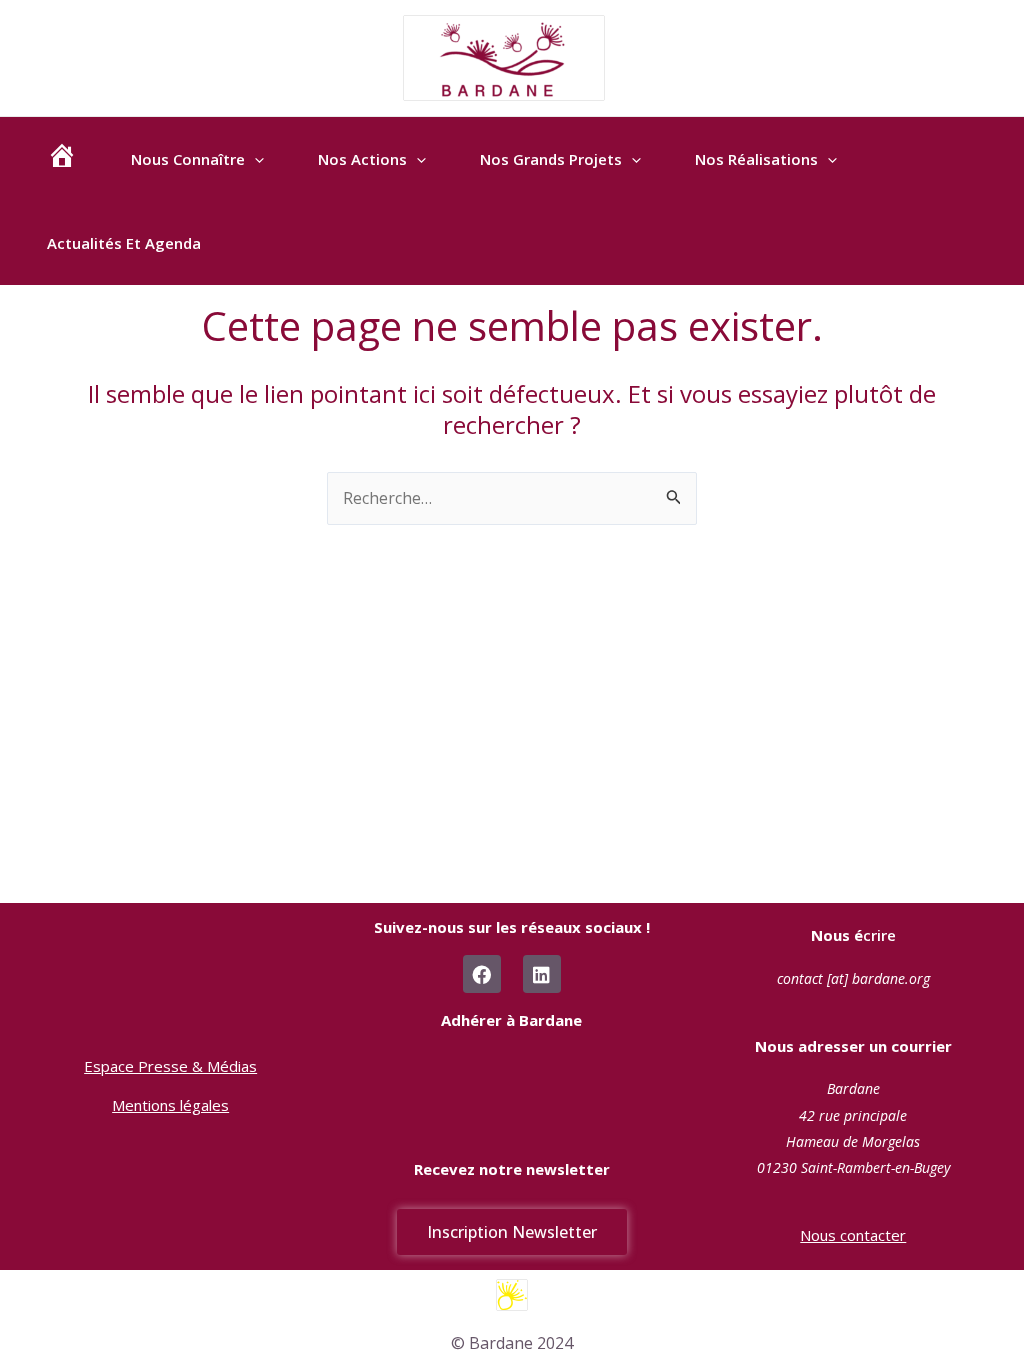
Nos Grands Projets (551, 159)
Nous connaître (188, 159)
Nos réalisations (756, 159)
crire (853, 935)
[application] (254, 159)
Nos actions (362, 159)
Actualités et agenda (124, 243)
